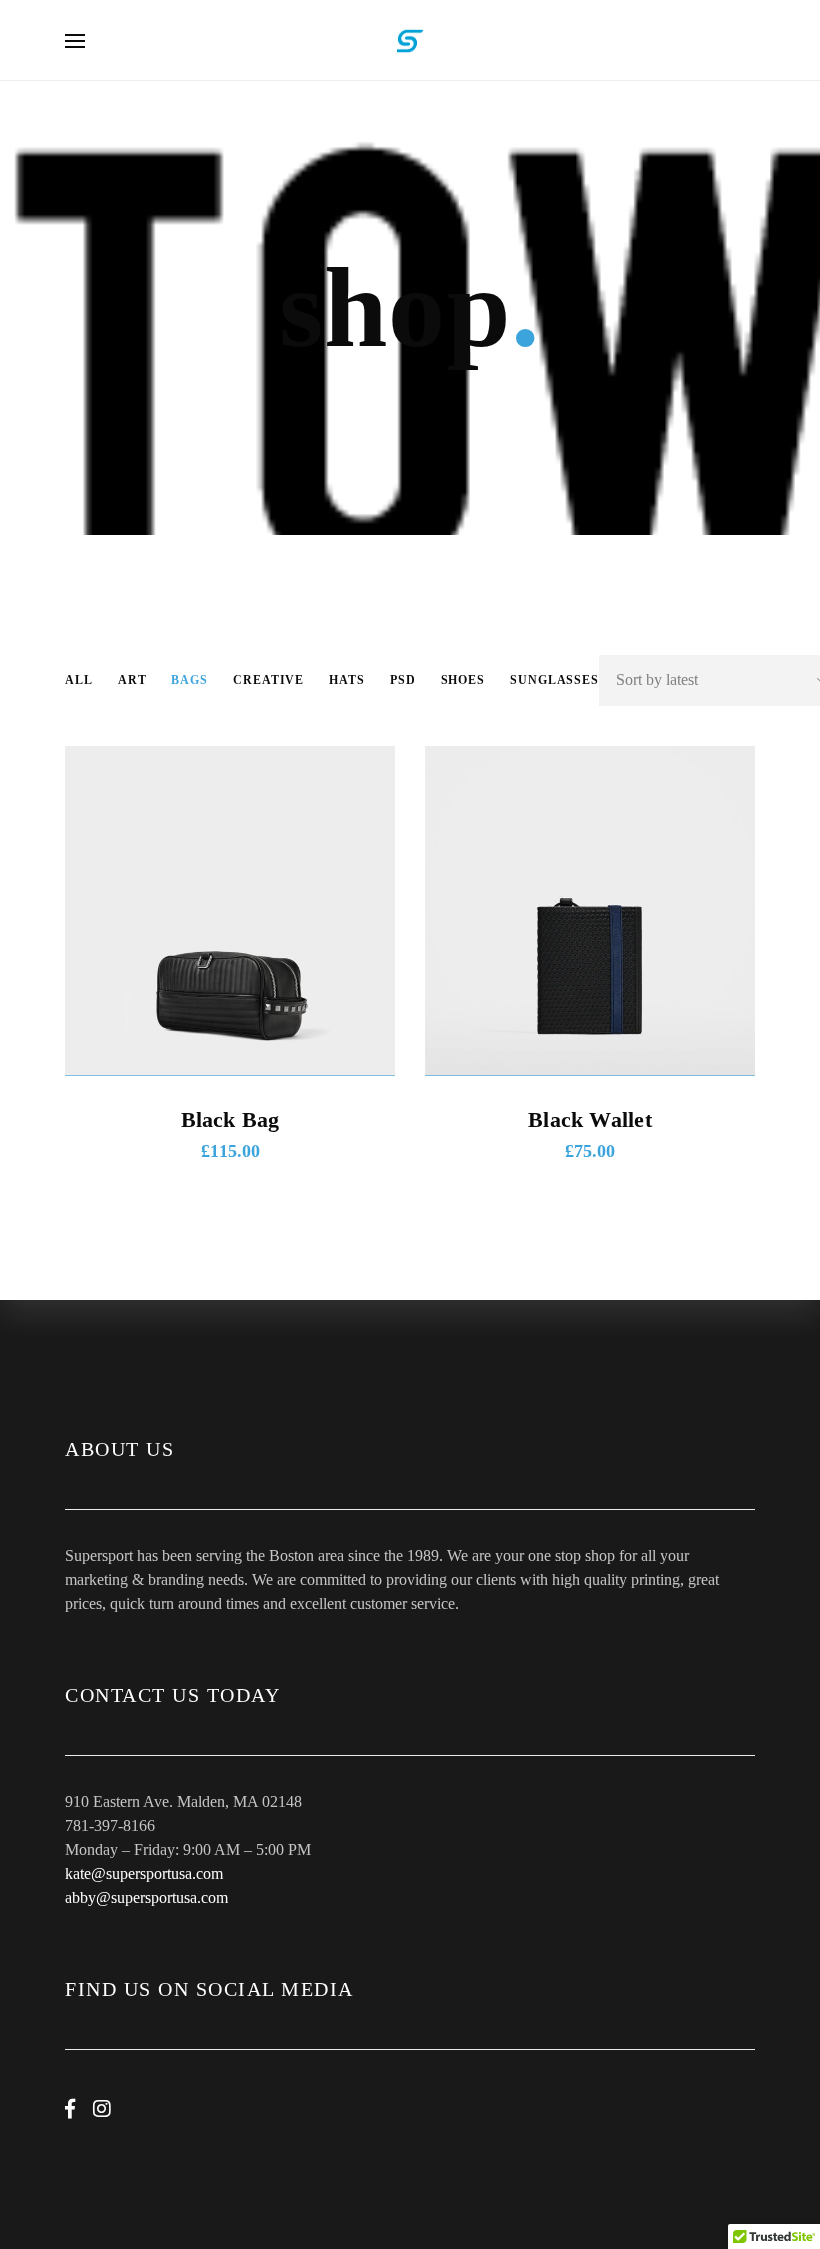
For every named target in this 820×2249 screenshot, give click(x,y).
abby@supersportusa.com (146, 1897)
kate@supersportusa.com (144, 1873)
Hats (347, 680)
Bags (189, 680)
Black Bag (230, 1119)
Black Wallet (590, 1119)
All (79, 680)
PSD (403, 680)
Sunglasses (554, 680)
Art (132, 680)
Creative (268, 680)
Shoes (463, 680)
